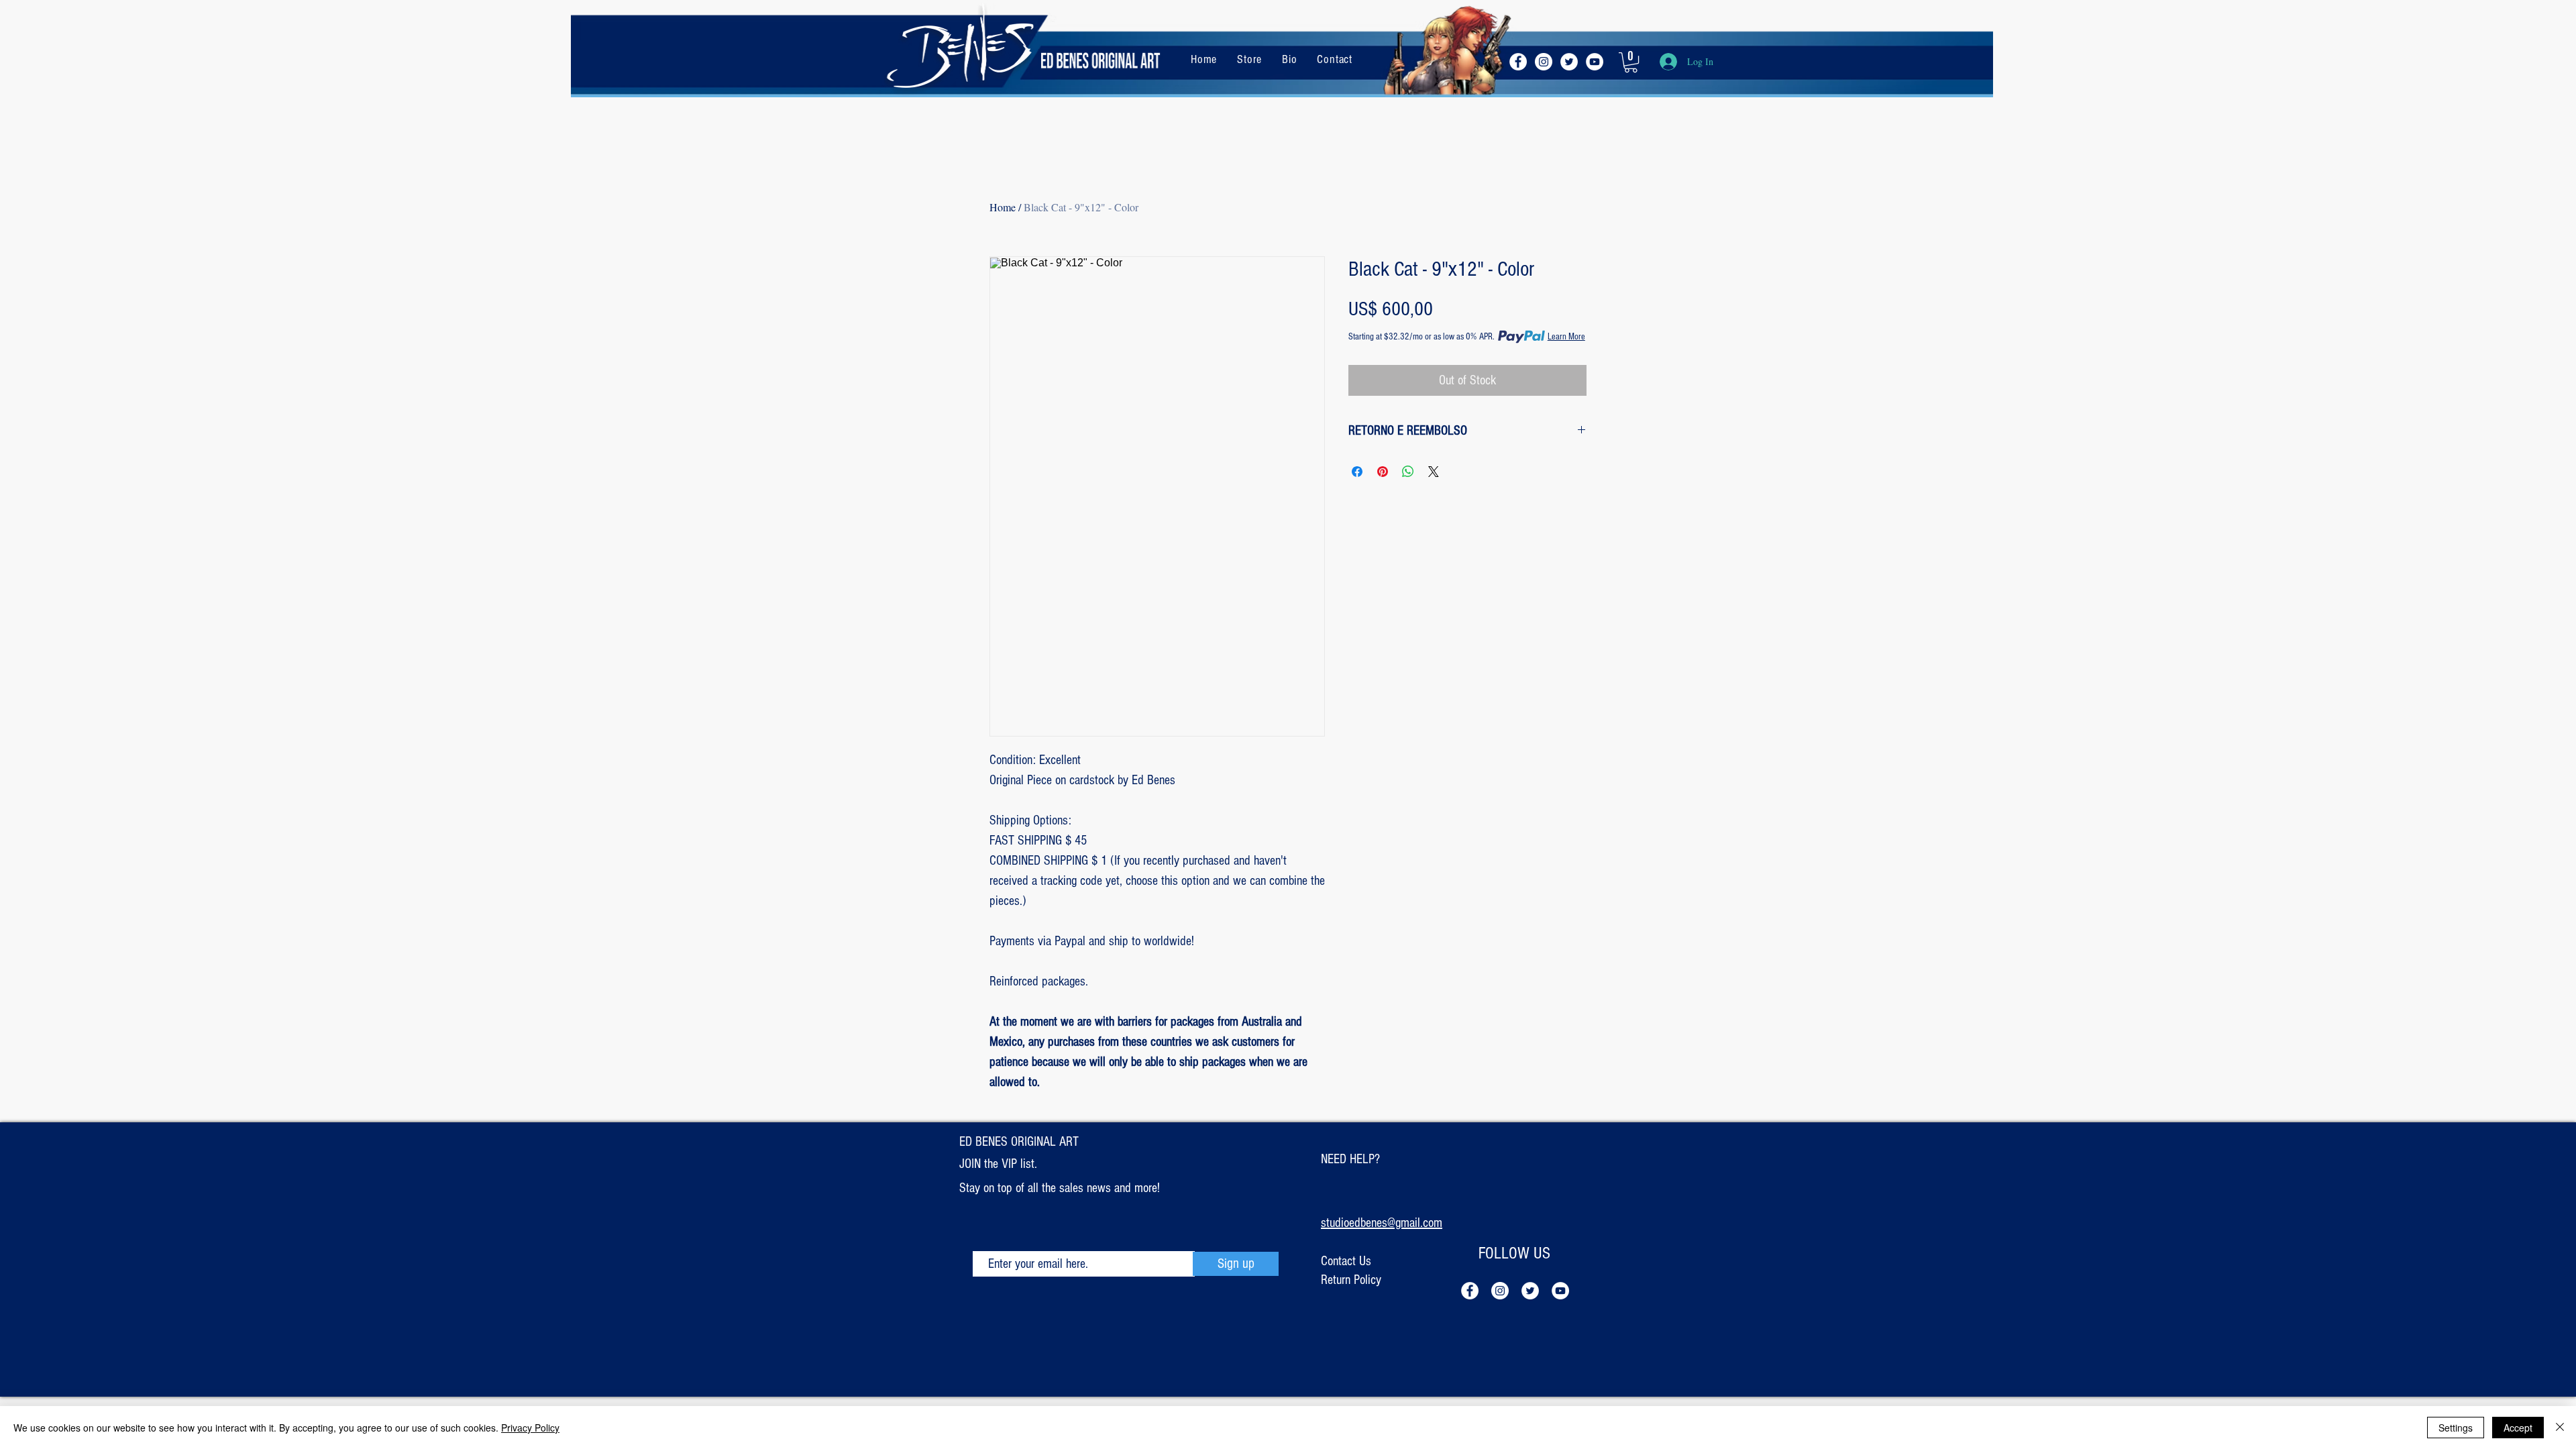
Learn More (1566, 337)
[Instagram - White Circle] (1544, 62)
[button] (1631, 62)
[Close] (2560, 1428)
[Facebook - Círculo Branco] (1518, 62)
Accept (2518, 1428)
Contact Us (1346, 1261)
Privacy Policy (530, 1428)
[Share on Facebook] (1357, 472)
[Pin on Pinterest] (1383, 472)
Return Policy (1351, 1280)
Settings (2456, 1428)
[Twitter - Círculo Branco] (1569, 62)
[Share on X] (1434, 472)
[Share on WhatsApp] (1408, 472)
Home (1003, 207)
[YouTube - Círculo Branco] (1595, 62)
